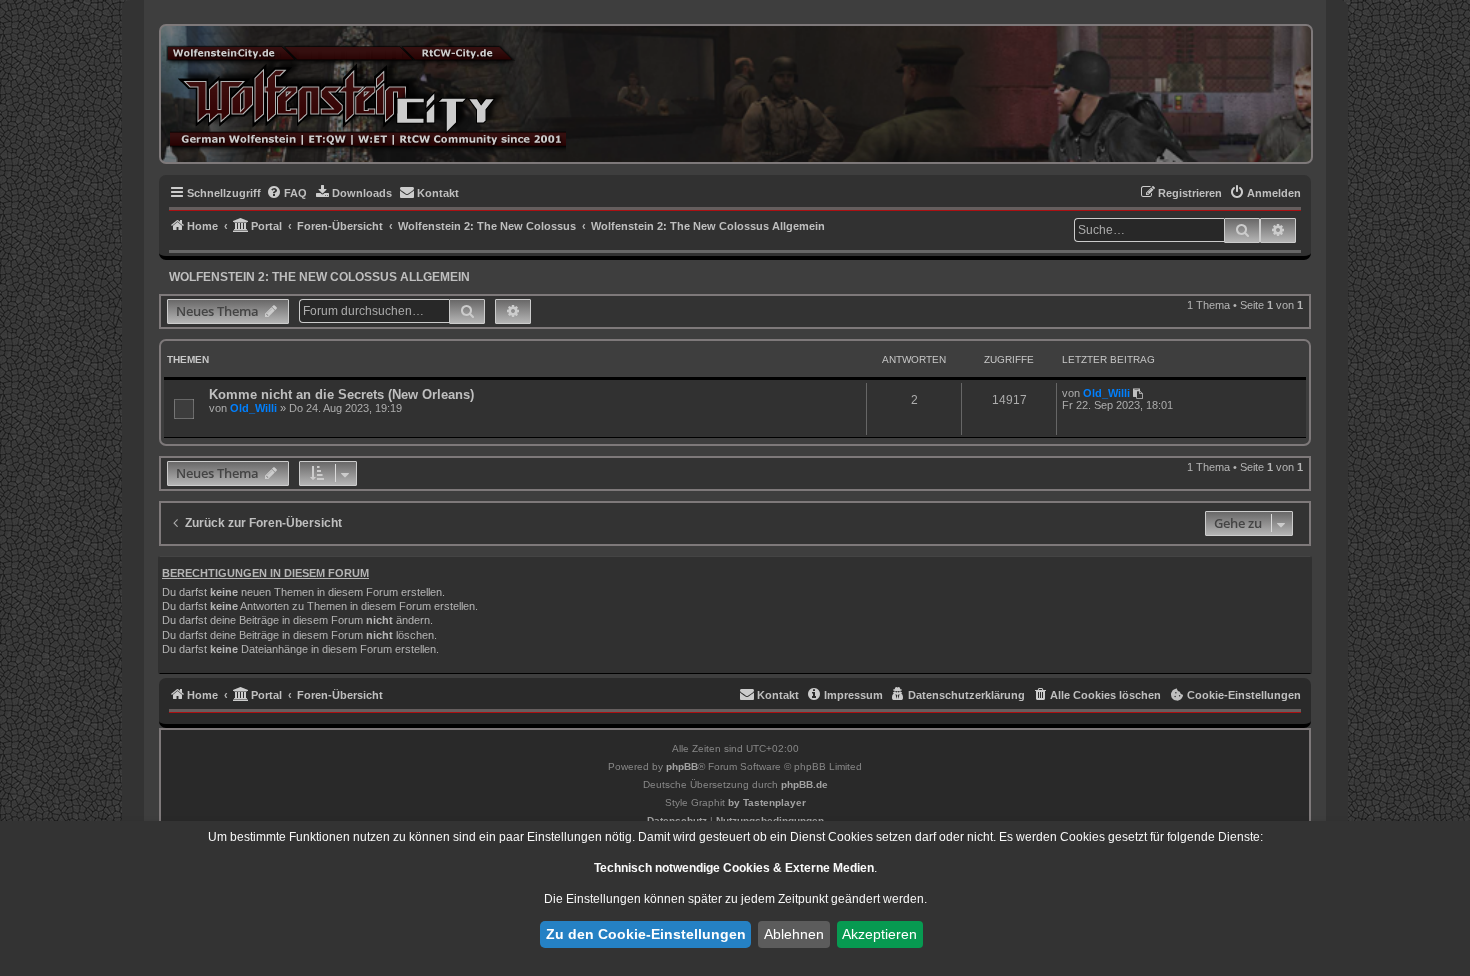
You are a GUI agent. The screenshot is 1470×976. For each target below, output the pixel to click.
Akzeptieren (879, 934)
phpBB (682, 766)
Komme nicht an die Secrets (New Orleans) (341, 394)
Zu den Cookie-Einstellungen (646, 934)
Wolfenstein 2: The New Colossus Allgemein (319, 277)
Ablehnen (794, 934)
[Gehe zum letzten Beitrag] (1139, 393)
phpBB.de (804, 784)
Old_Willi (253, 408)
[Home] (366, 93)
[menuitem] (286, 193)
